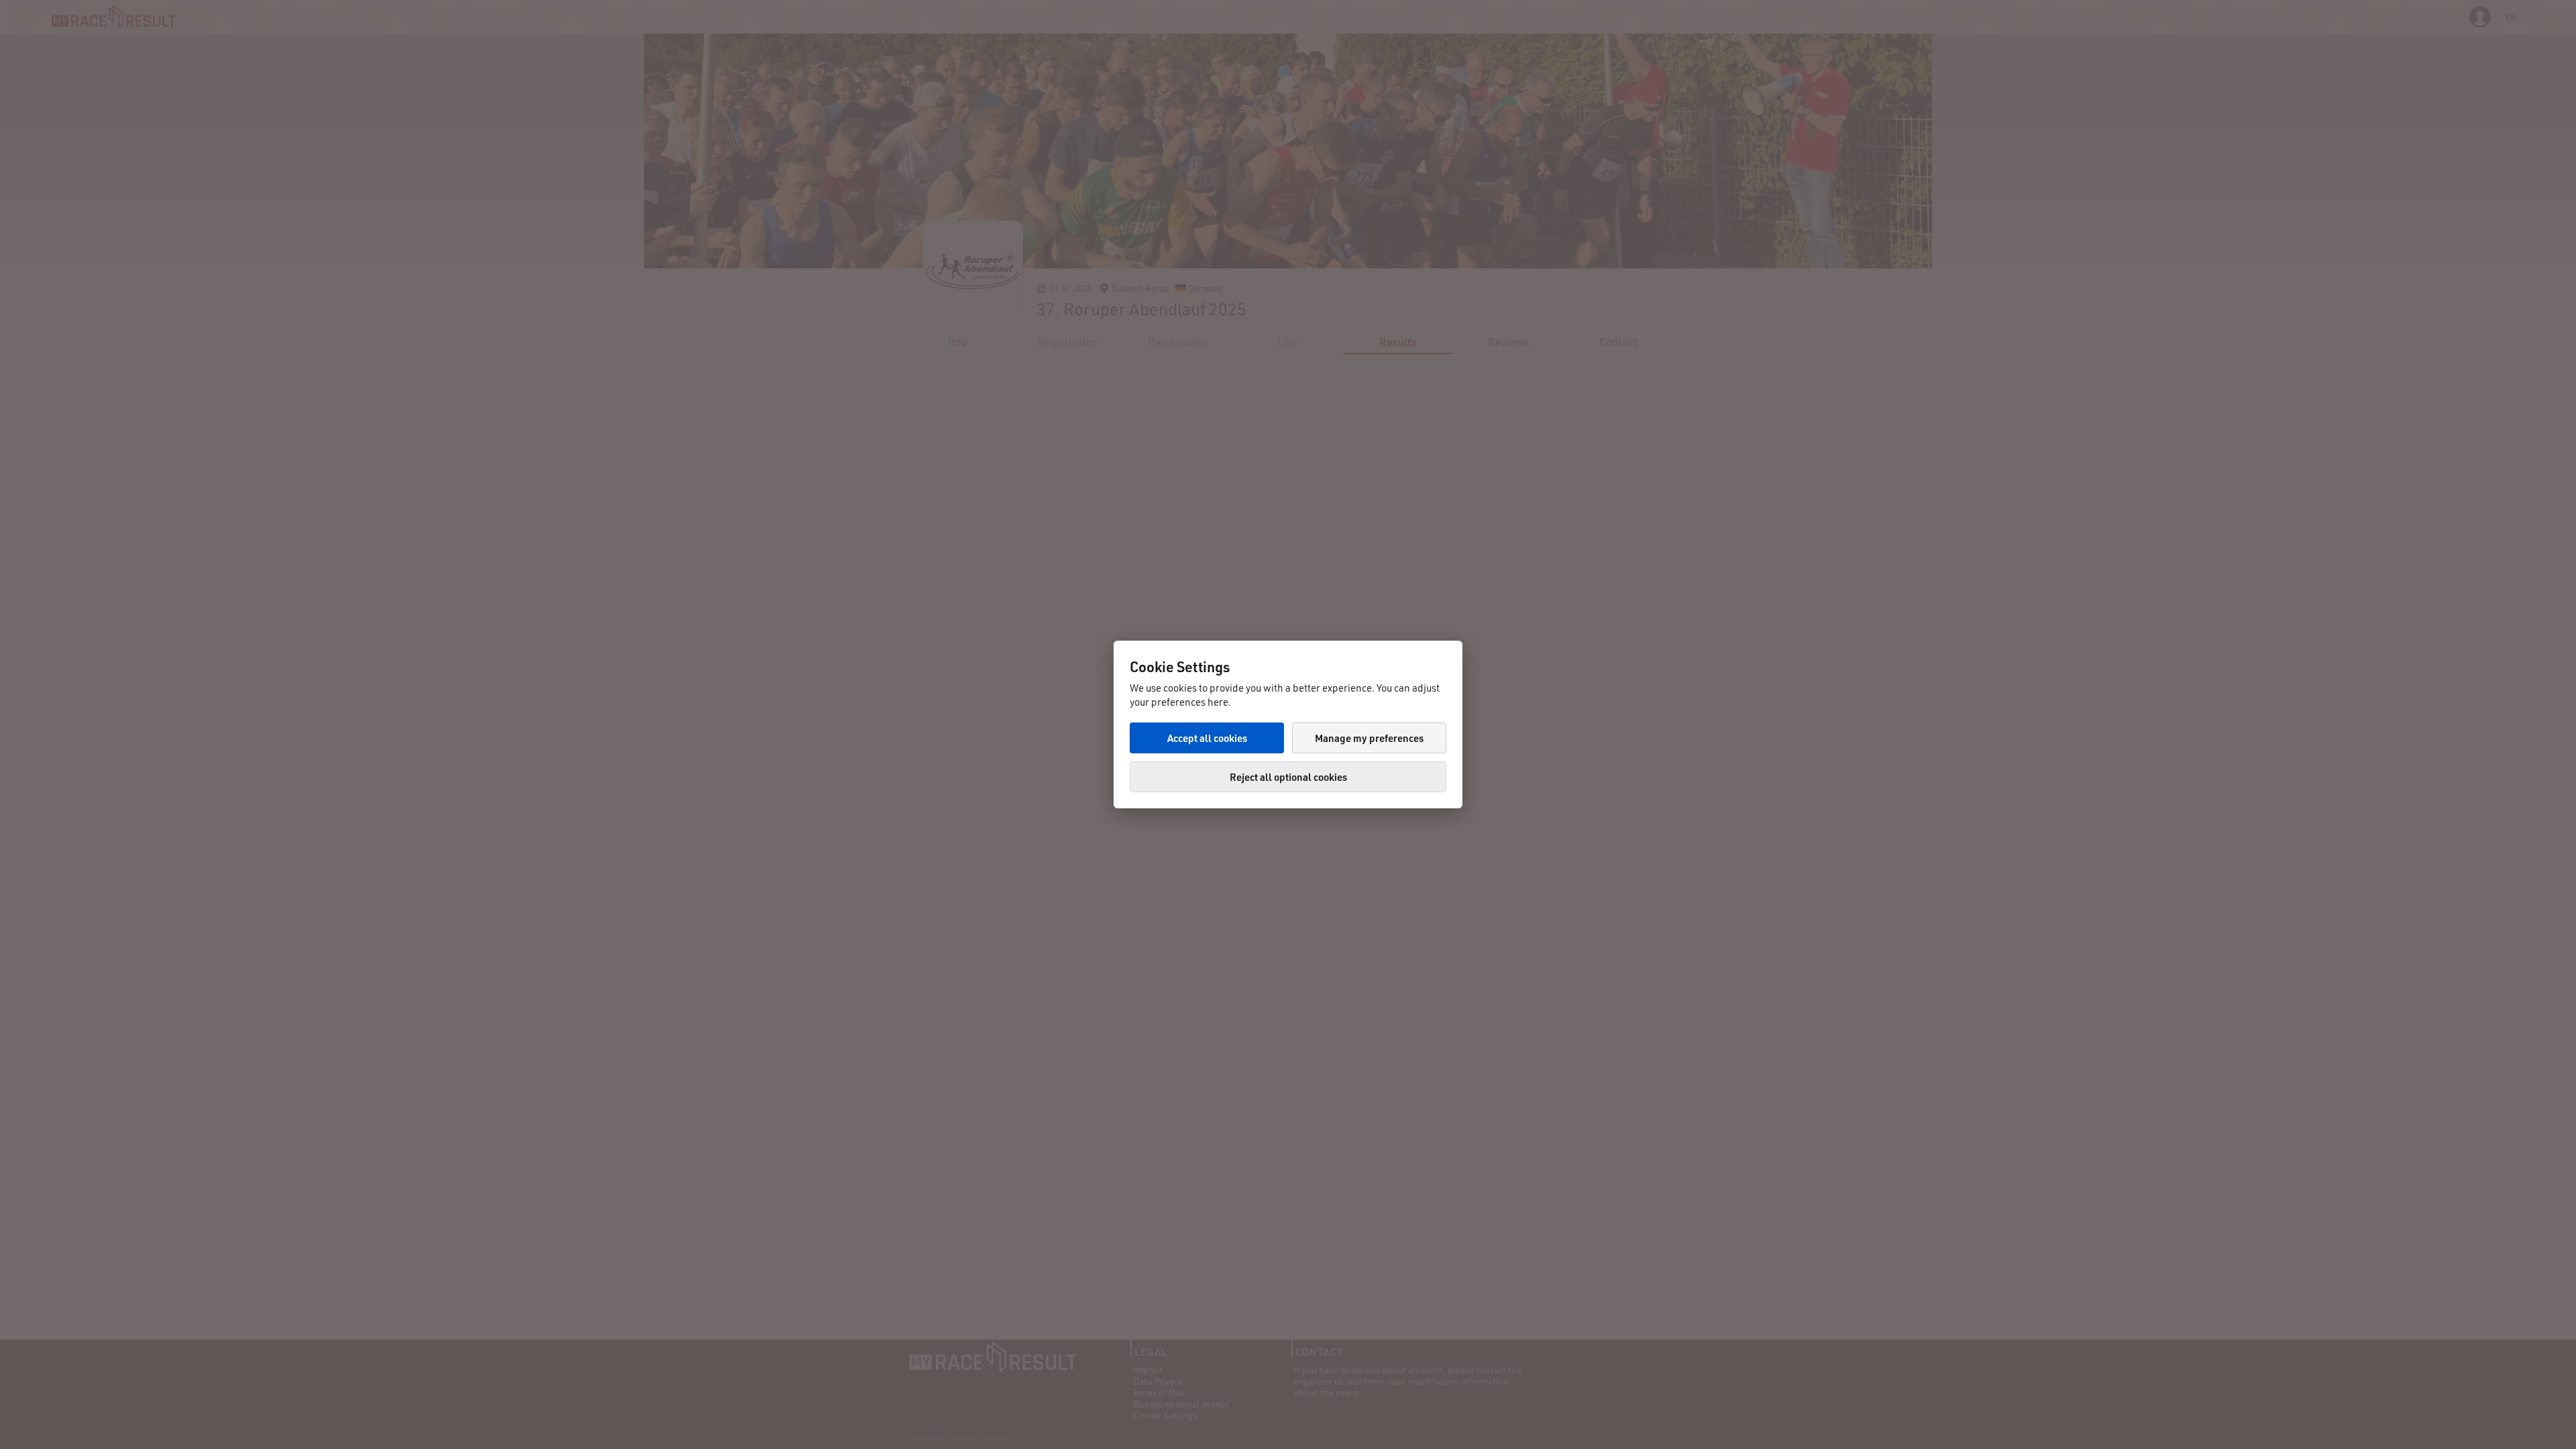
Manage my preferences (1369, 738)
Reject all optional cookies (1288, 777)
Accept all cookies (1207, 738)
